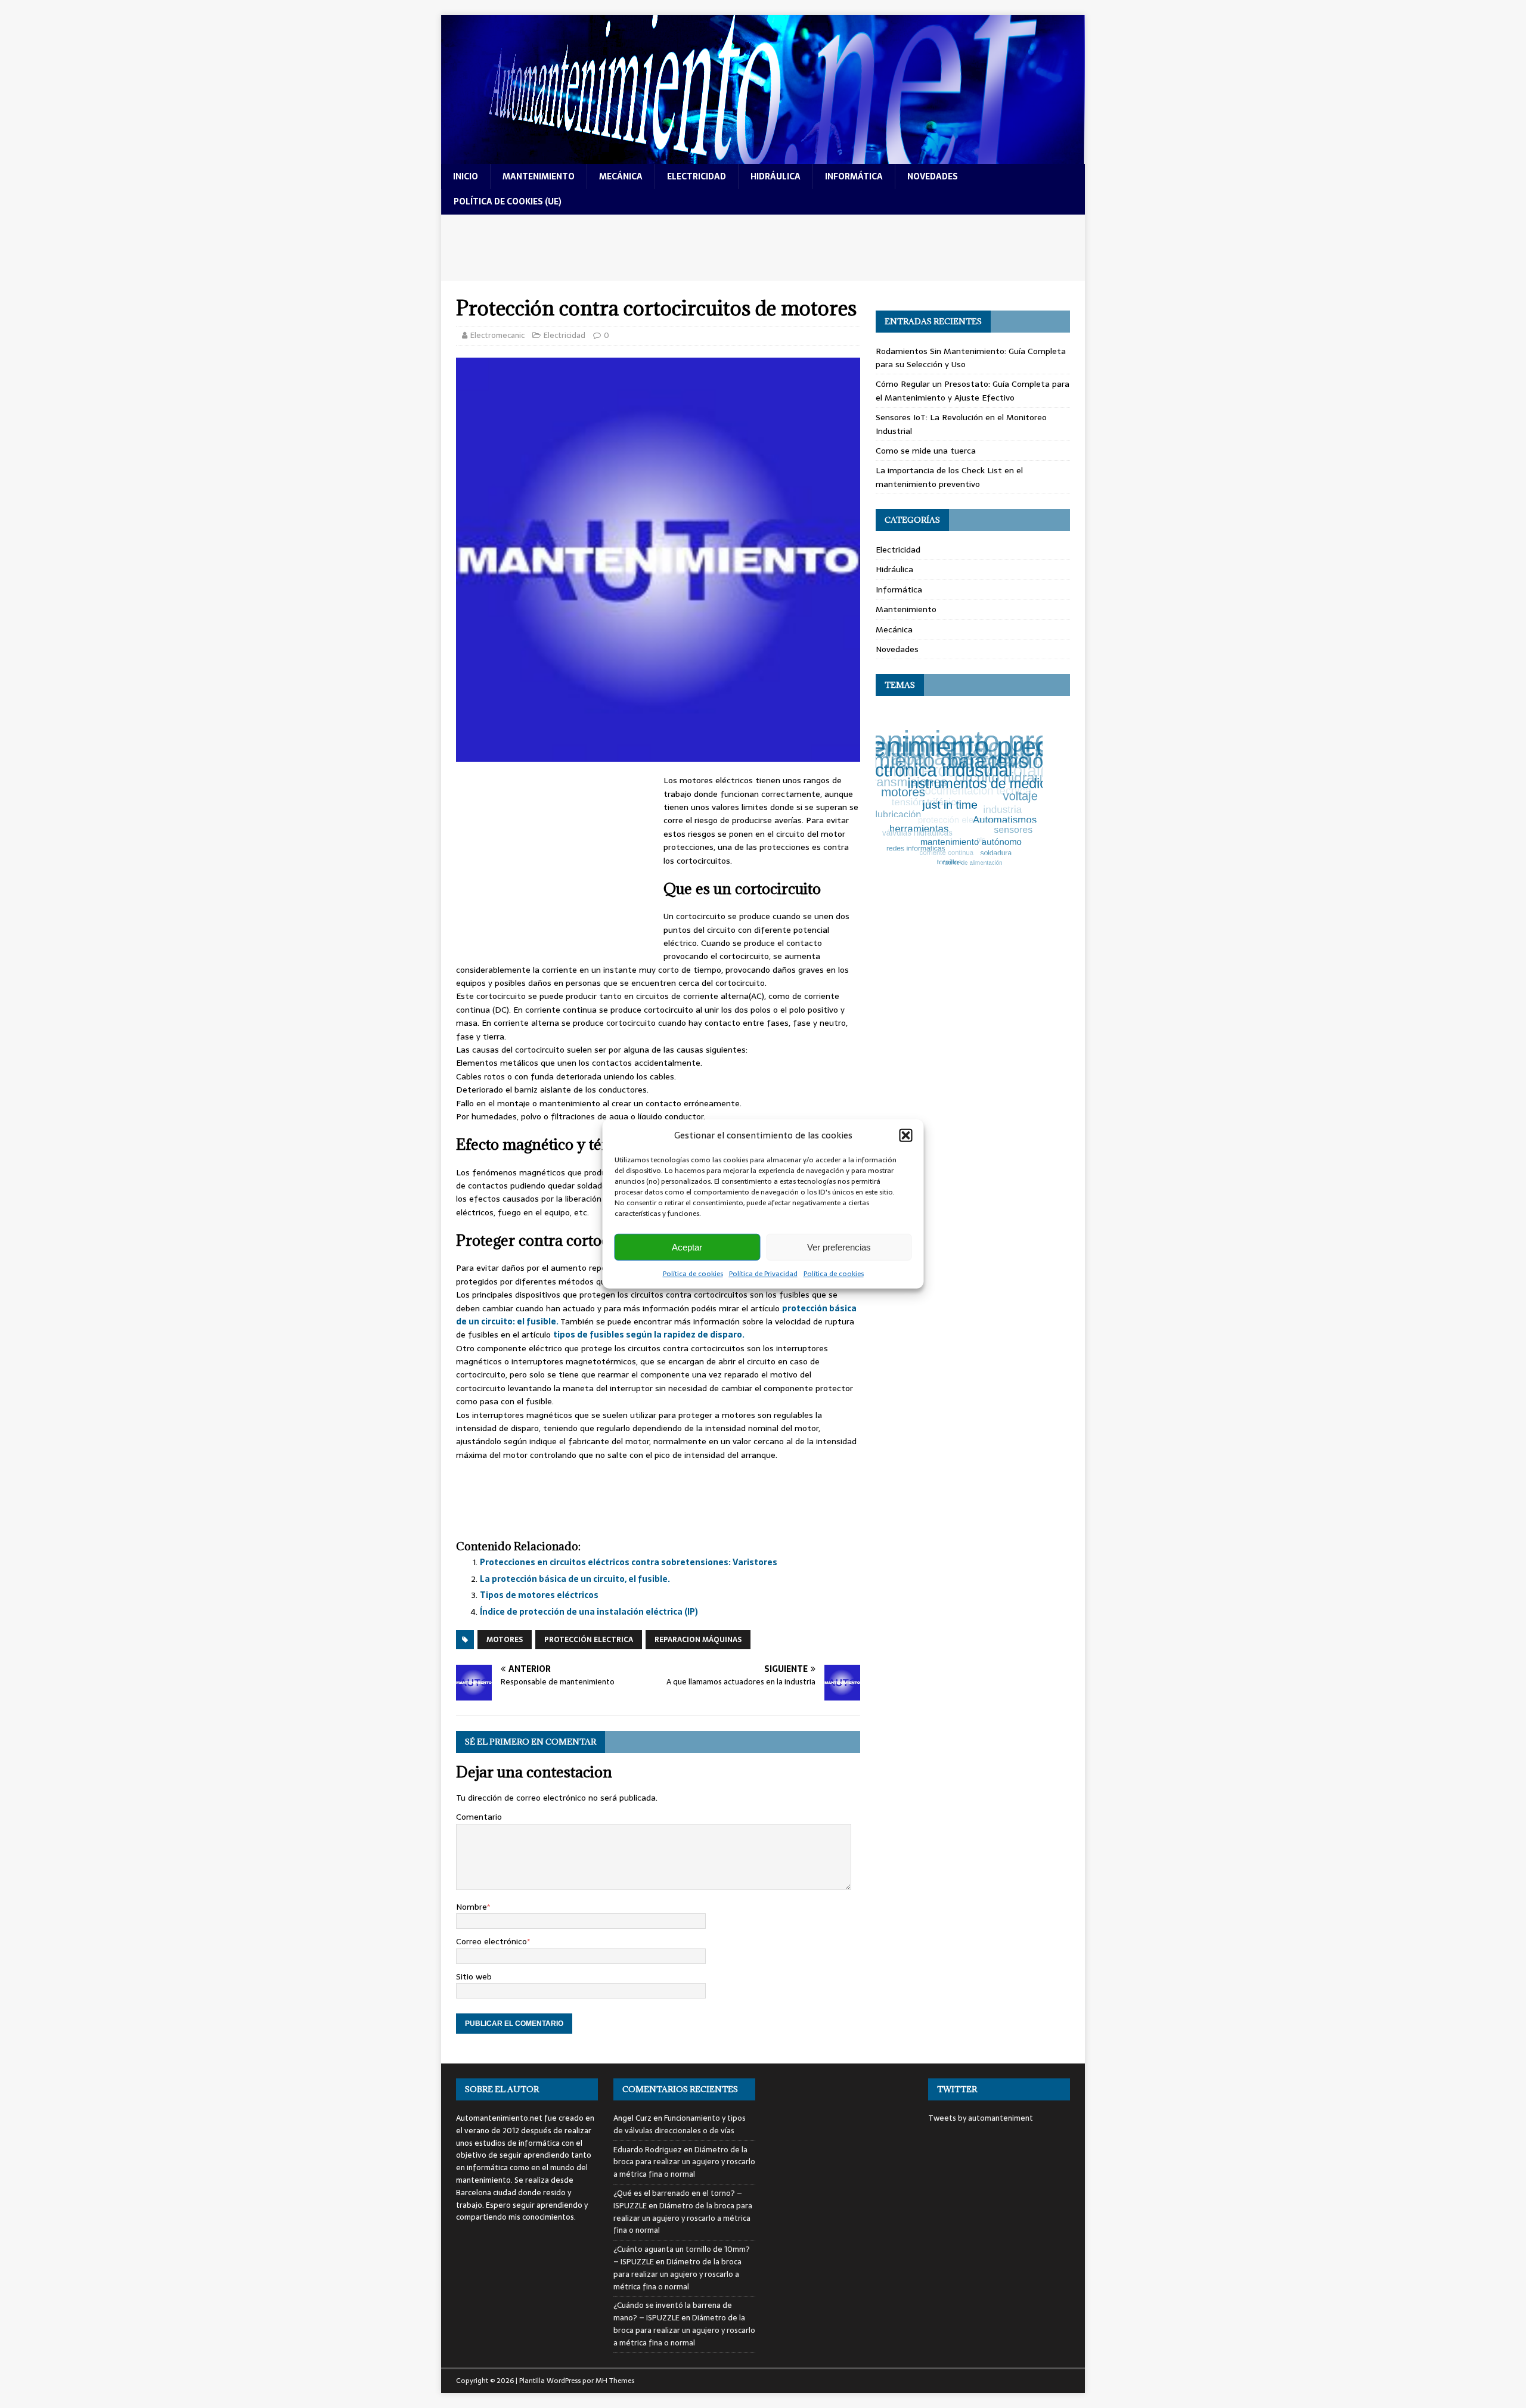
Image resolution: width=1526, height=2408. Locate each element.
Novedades (897, 649)
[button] (906, 1135)
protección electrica (589, 1640)
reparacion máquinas (698, 1640)
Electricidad (565, 335)
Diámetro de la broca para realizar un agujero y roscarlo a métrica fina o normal (684, 2162)
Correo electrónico (491, 1941)
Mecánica (894, 629)
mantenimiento (539, 176)
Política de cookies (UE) (508, 201)
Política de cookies (693, 1274)
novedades (933, 176)
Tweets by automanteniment (981, 2118)
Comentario (479, 1817)
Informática (899, 589)
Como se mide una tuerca (926, 451)
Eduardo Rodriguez (648, 2150)
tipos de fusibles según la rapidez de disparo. (649, 1335)
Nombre (472, 1907)
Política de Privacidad (763, 1274)
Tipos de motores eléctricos (539, 1595)
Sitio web (474, 1976)
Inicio (466, 176)
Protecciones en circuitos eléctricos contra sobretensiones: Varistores (629, 1562)
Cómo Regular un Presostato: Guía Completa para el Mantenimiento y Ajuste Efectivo (973, 390)
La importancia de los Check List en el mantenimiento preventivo (949, 477)
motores (505, 1640)
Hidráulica (894, 569)
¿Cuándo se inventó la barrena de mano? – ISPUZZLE (673, 2311)
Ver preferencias (839, 1247)
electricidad (697, 176)
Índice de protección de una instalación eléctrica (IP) (589, 1612)
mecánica (621, 176)
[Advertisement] (763, 248)
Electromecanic (497, 335)
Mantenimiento (906, 609)
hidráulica (776, 176)
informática (854, 176)
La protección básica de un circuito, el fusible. (575, 1579)
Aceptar (687, 1247)
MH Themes (615, 2381)
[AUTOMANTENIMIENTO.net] (763, 157)
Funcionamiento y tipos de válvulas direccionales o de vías (680, 2124)
